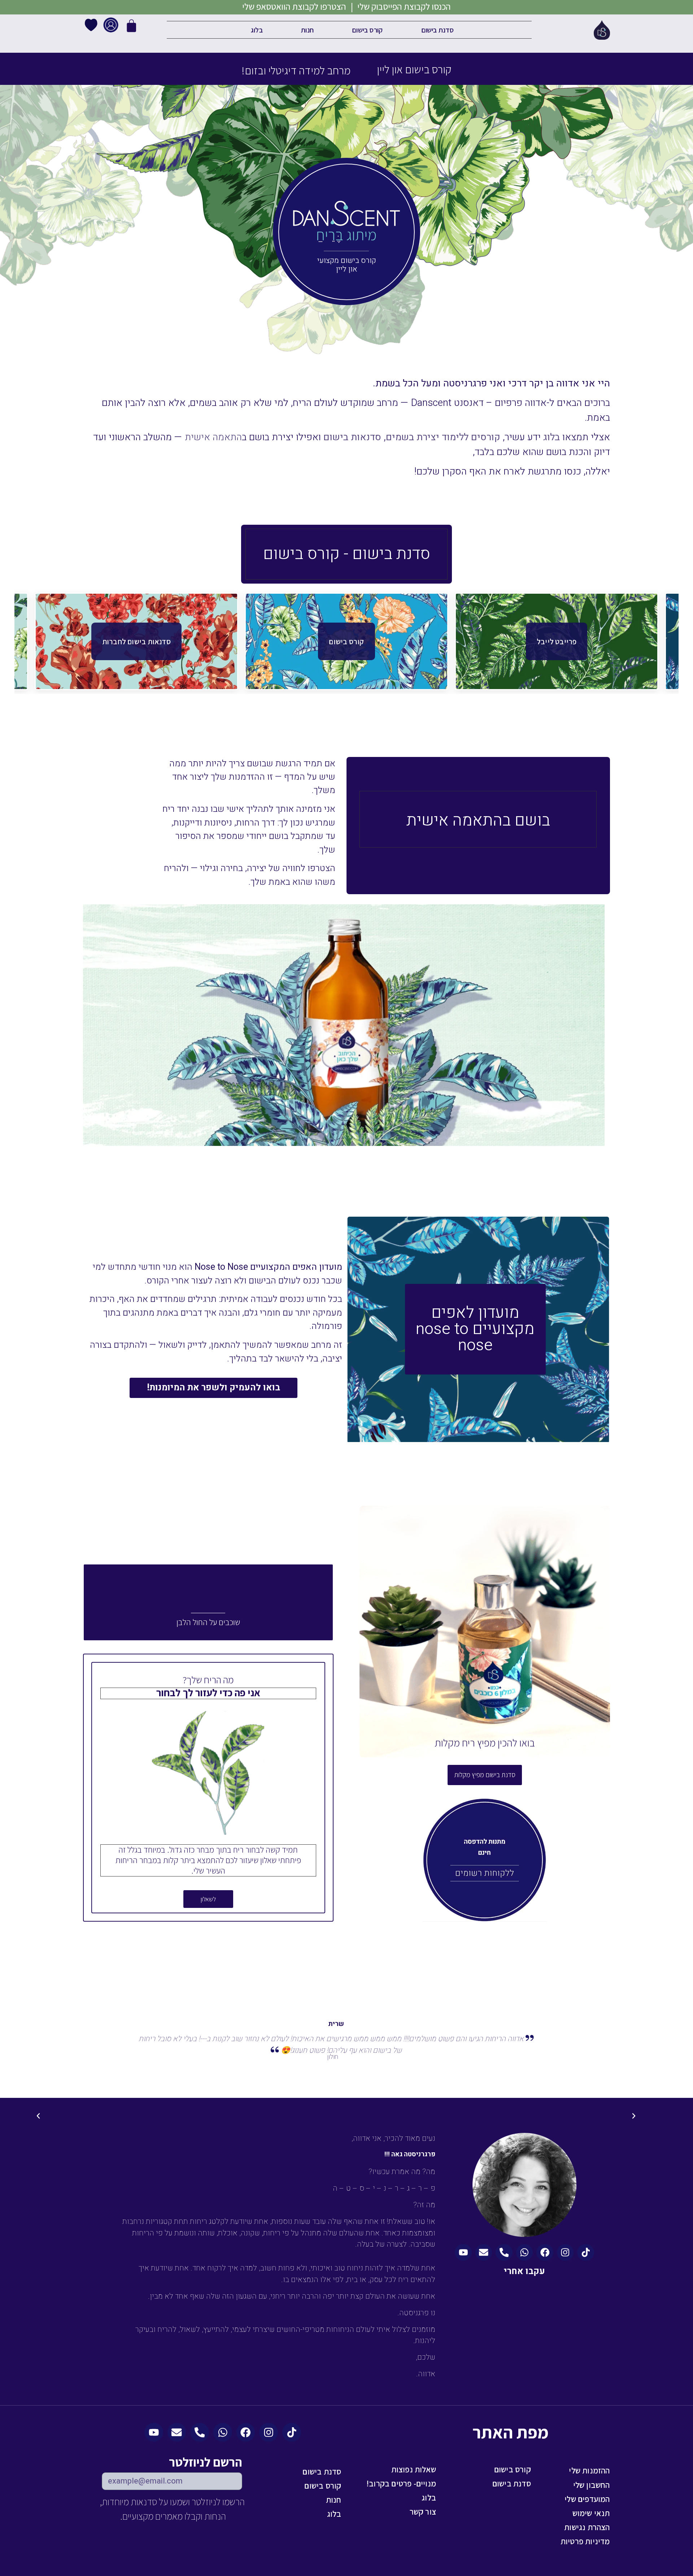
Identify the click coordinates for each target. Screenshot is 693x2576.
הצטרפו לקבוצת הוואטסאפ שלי (294, 7)
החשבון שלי (592, 2485)
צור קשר (423, 2512)
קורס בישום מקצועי (347, 261)
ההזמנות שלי (589, 2470)
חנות (307, 30)
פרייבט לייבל (557, 641)
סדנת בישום (438, 30)
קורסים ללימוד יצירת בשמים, (442, 437)
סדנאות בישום (352, 437)
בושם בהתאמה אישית (478, 821)
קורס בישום (367, 30)
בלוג (257, 30)
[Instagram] (565, 2252)
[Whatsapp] (524, 2252)
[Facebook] (545, 2252)
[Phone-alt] (504, 2252)
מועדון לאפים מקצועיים (295, 1237)
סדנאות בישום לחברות (136, 641)
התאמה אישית (213, 437)
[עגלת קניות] (131, 35)
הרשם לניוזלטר (206, 2463)
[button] (634, 2116)
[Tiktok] (585, 2252)
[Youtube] (463, 2252)
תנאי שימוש (591, 2513)
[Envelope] (484, 2252)
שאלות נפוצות (414, 2469)
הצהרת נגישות (587, 2527)
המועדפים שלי (587, 2499)
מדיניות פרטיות (585, 2541)
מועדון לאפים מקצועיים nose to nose (475, 1329)
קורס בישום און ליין (414, 69)
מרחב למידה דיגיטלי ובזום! (296, 70)
